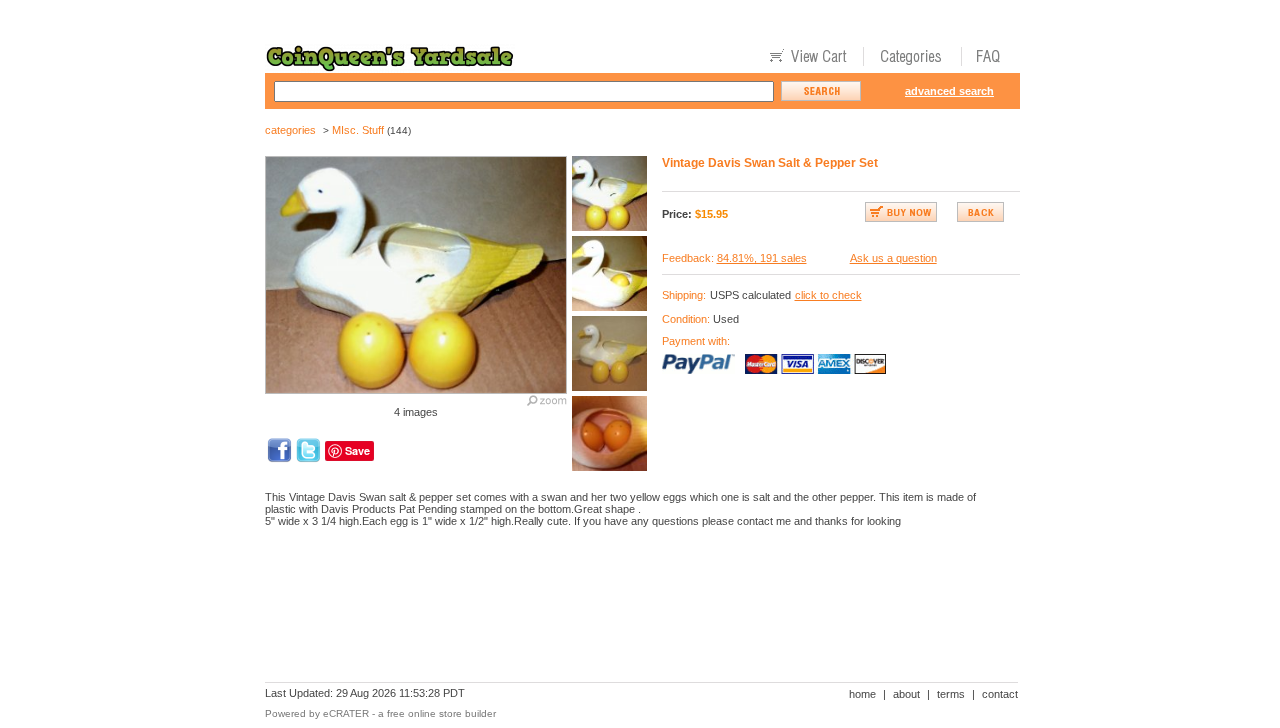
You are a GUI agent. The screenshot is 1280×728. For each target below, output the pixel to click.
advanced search (949, 91)
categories (290, 130)
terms (951, 694)
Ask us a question (893, 258)
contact (1000, 694)
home (862, 694)
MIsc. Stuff (358, 130)
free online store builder (441, 713)
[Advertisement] (629, 612)
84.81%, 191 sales (762, 258)
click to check (828, 295)
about (906, 694)
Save (357, 450)
